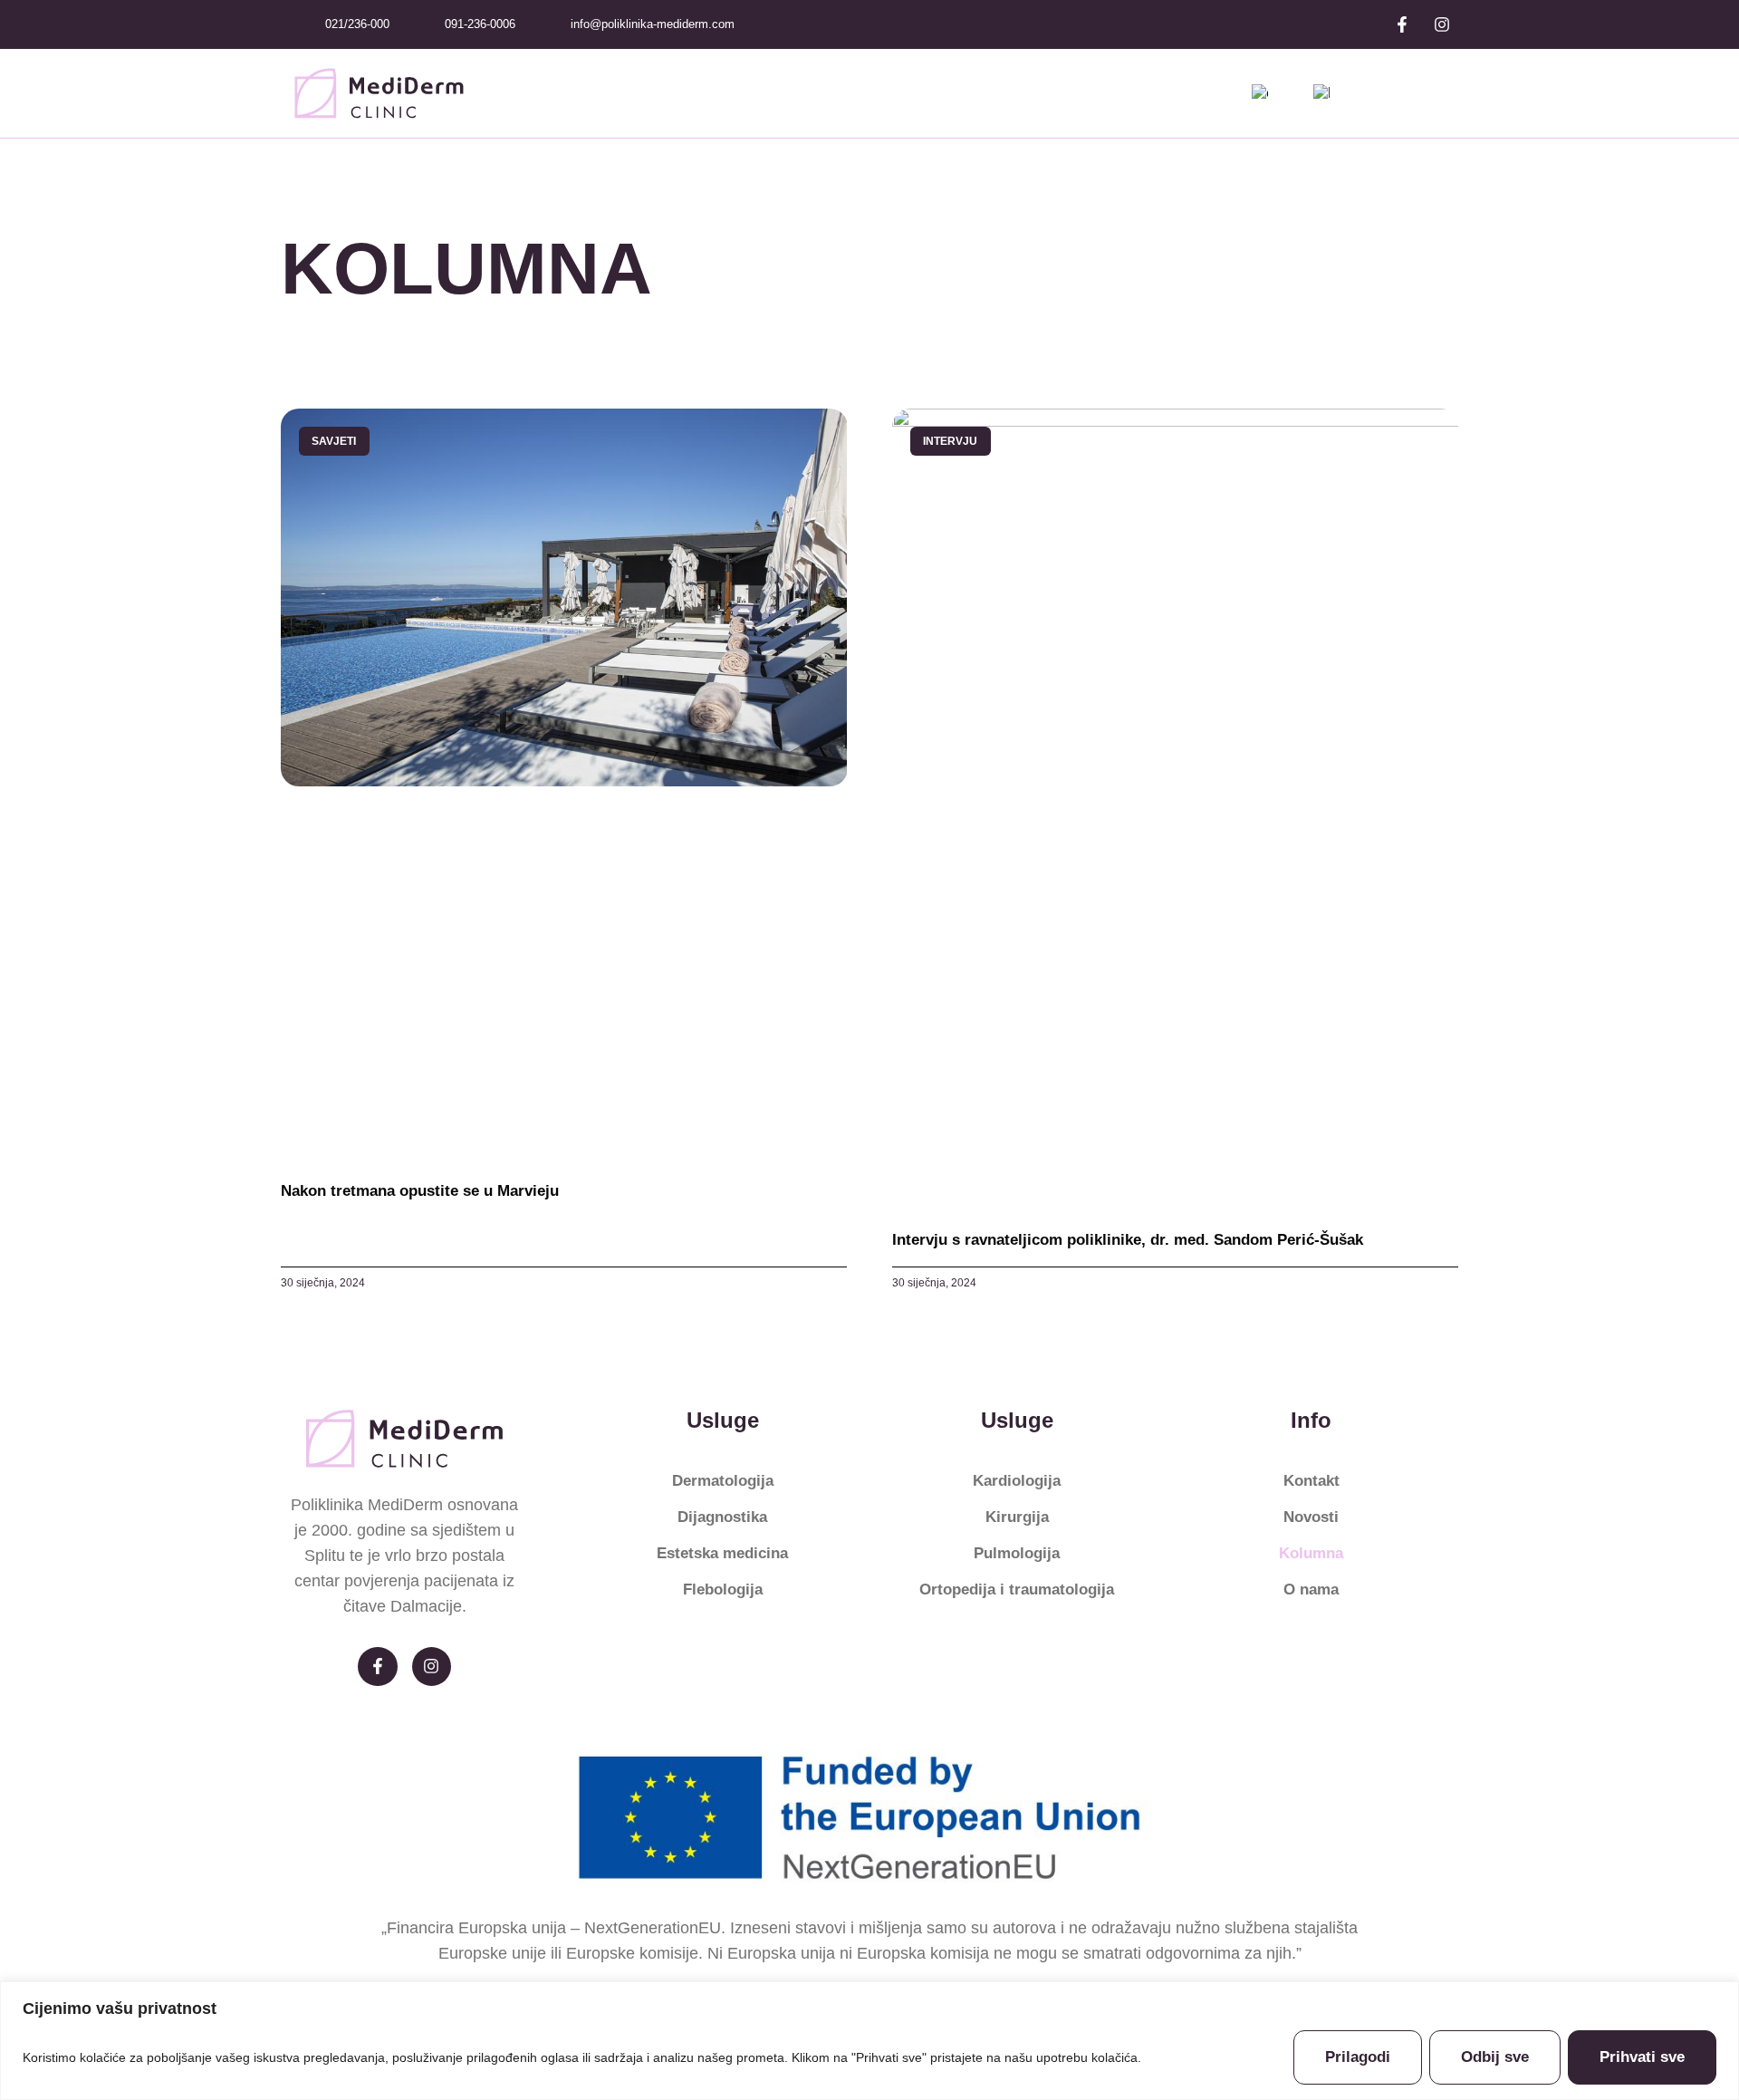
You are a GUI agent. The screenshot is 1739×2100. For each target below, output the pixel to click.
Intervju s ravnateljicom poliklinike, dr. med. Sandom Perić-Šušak (1128, 1240)
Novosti (1311, 1517)
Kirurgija (1017, 1517)
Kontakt (1311, 1481)
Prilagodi (1358, 2057)
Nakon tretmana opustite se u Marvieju (420, 1191)
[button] (1441, 93)
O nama (1311, 1589)
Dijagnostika (722, 1517)
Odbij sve (1495, 2057)
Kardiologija (1017, 1481)
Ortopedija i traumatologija (1017, 1589)
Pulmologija (1017, 1553)
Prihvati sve (1642, 2057)
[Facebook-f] (1402, 24)
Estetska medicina (722, 1553)
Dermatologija (723, 1481)
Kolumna (1311, 1553)
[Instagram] (1442, 24)
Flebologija (723, 1589)
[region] (869, 2041)
